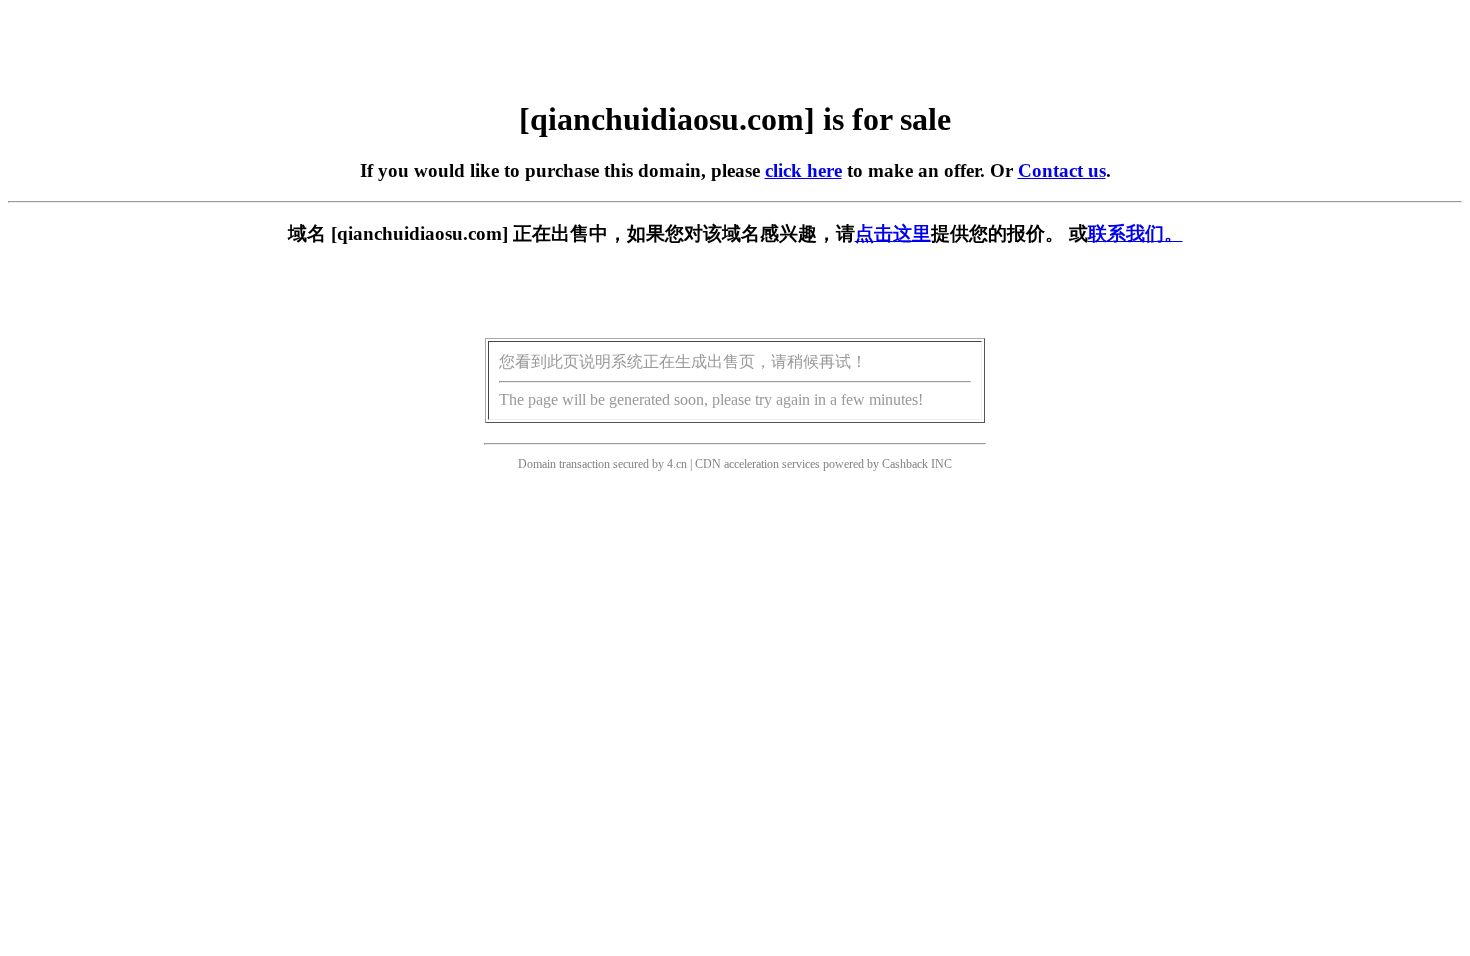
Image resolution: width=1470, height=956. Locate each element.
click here (803, 170)
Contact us (1062, 170)
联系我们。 (1135, 233)
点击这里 (893, 233)
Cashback (905, 464)
